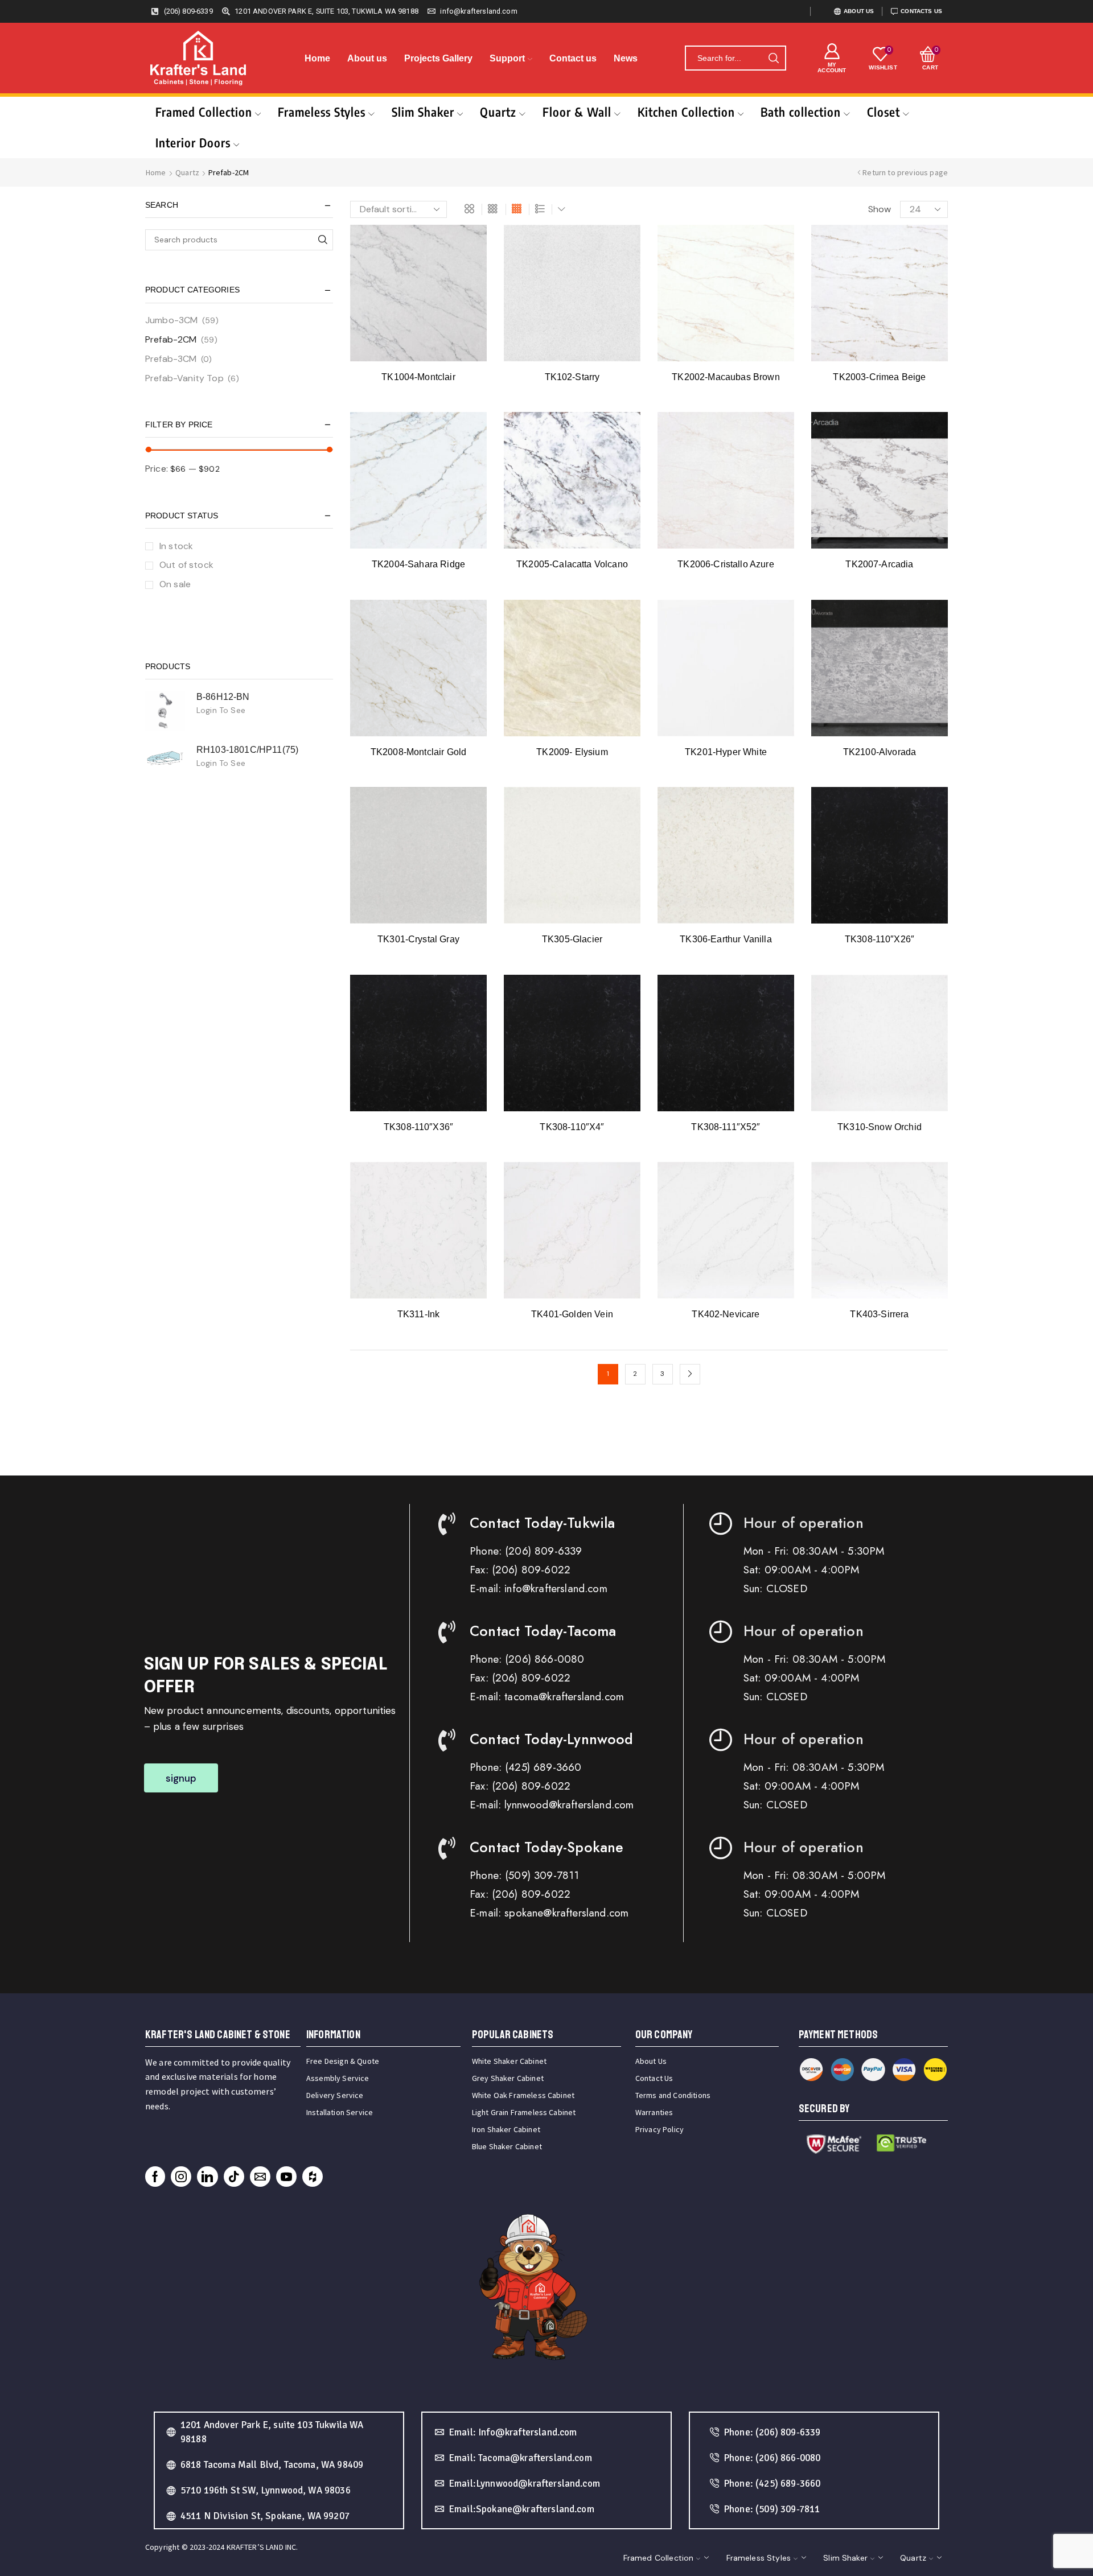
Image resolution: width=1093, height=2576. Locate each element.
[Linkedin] (207, 2177)
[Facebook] (155, 2177)
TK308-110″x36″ (418, 1127)
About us (367, 58)
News (626, 58)
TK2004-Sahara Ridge (418, 564)
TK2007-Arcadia (879, 564)
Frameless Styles (322, 112)
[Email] (260, 2177)
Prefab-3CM (171, 359)
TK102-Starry (572, 377)
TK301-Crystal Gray (418, 939)
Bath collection (801, 112)
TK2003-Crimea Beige (879, 377)
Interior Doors (193, 143)
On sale (175, 584)
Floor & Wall (577, 112)
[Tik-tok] (234, 2177)
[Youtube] (286, 2177)
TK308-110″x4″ (572, 1127)
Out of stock (186, 565)
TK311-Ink (418, 1314)
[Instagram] (181, 2177)
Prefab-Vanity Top (184, 378)
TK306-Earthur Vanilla (726, 939)
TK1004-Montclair (418, 377)
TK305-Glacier (572, 939)
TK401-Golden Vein (572, 1314)
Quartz (498, 112)
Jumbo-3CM (171, 320)
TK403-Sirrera (879, 1314)
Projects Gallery (438, 58)
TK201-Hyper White (726, 752)
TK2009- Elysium (572, 752)
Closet (884, 112)
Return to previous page (905, 172)
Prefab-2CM (171, 339)
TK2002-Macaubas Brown (726, 377)
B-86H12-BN (223, 697)
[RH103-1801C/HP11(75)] (165, 759)
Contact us (573, 58)
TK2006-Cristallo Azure (726, 564)
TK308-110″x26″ (880, 939)
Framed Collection (204, 112)
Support (507, 58)
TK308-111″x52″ (726, 1127)
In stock (176, 546)
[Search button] (774, 58)
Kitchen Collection (686, 112)
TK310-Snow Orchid (880, 1127)
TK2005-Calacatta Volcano (572, 564)
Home (317, 58)
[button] (181, 1778)
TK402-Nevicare (726, 1314)
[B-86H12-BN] (165, 711)
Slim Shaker (423, 112)
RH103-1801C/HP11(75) (247, 750)
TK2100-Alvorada (880, 752)
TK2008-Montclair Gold (418, 752)
